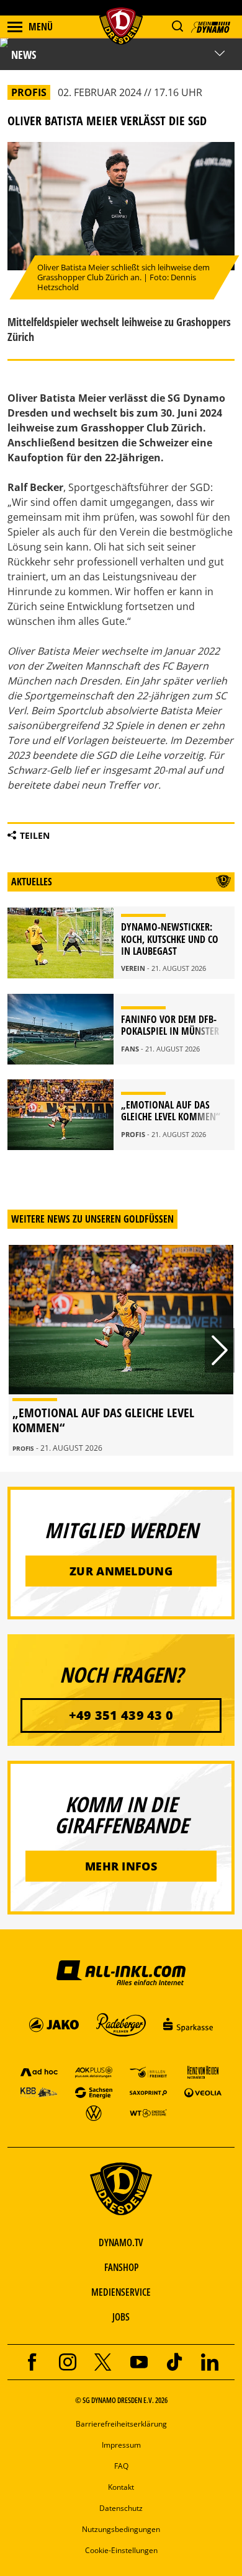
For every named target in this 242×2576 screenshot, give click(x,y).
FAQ (121, 2466)
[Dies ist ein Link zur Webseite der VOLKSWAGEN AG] (94, 2113)
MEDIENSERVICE (121, 2292)
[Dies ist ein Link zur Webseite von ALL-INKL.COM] (121, 1972)
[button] (177, 26)
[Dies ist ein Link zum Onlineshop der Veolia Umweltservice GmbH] (203, 2092)
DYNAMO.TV (121, 2242)
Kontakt (121, 2487)
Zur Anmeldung (121, 1571)
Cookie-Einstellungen (121, 2550)
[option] (121, 1350)
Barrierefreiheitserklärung (121, 2424)
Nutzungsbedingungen (121, 2529)
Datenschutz (121, 2508)
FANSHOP (121, 2267)
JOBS (121, 2317)
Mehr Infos (121, 1866)
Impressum (121, 2445)
